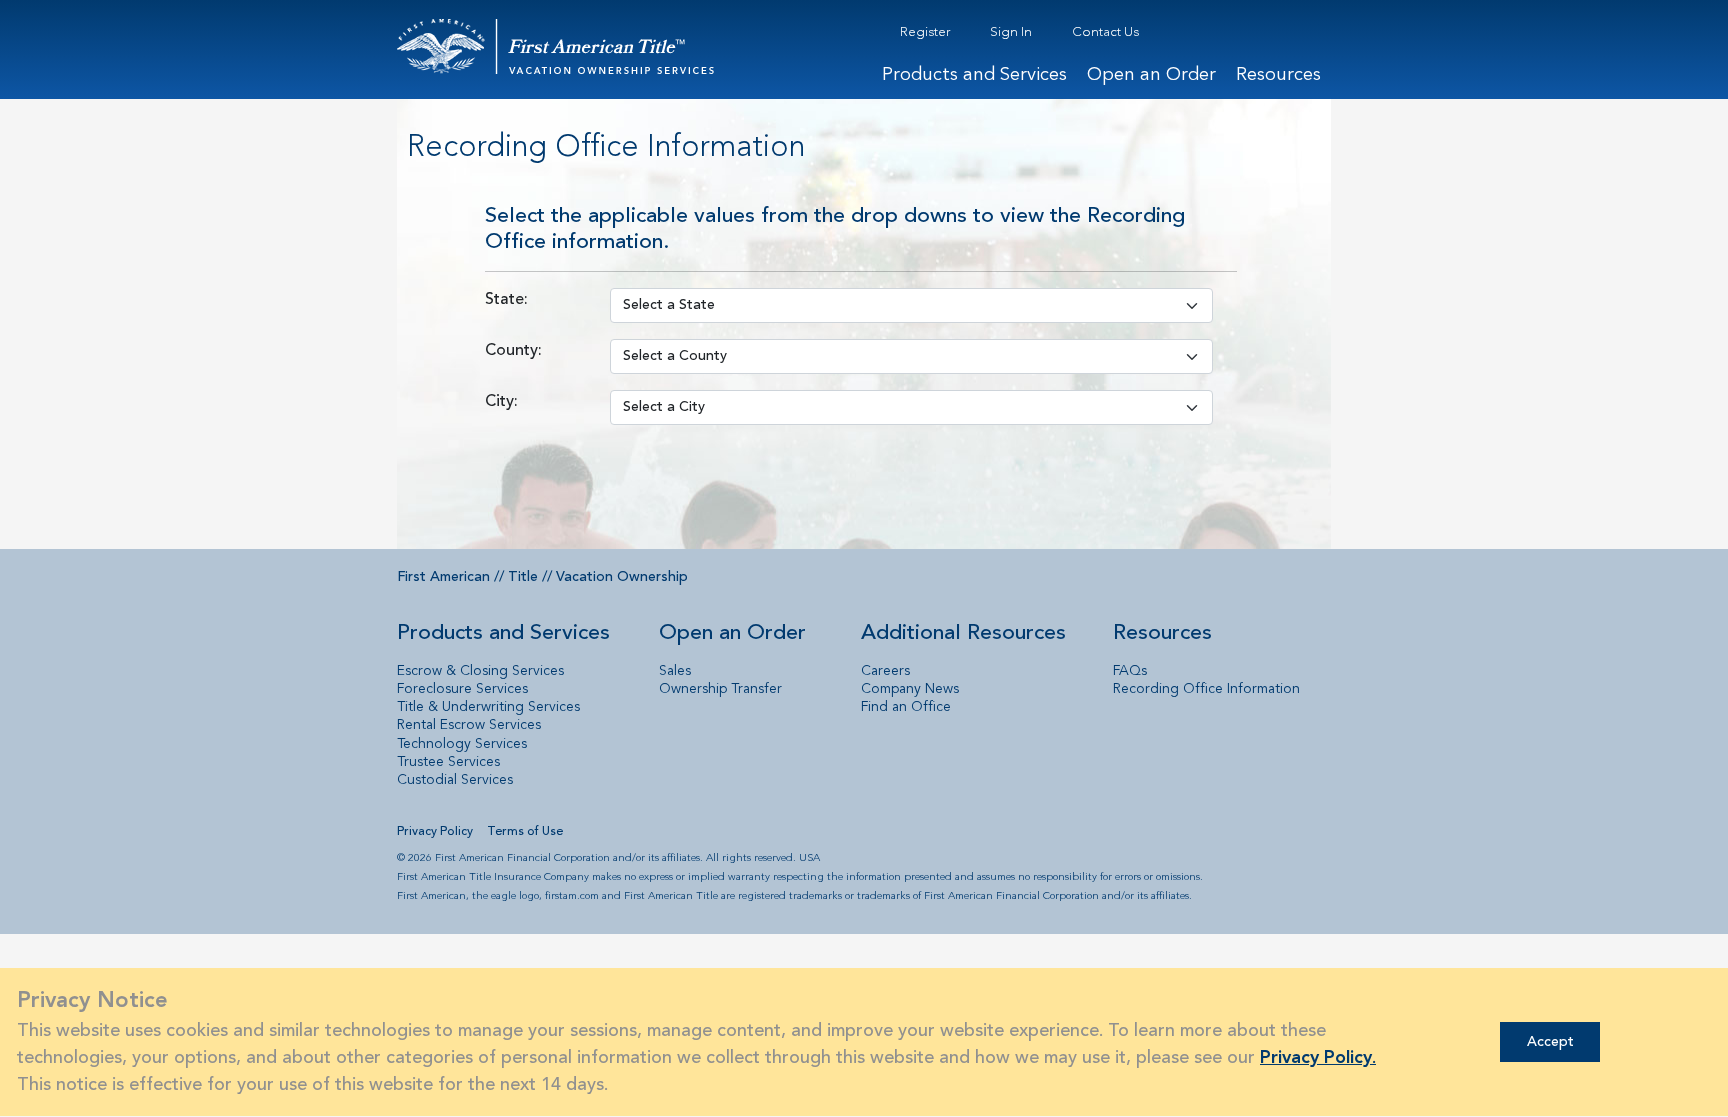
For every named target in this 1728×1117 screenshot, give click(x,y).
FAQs (1130, 671)
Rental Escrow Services (469, 725)
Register (925, 32)
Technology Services (462, 744)
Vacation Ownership (622, 577)
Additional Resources (963, 633)
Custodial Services (455, 780)
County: (513, 351)
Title (523, 577)
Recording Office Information (1206, 689)
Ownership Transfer (720, 689)
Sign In (1011, 32)
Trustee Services (448, 762)
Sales (675, 671)
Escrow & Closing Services (480, 671)
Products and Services (974, 75)
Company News (910, 689)
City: (501, 402)
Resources (1278, 75)
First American (443, 577)
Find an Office (906, 707)
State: (506, 300)
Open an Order (1151, 75)
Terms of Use (525, 832)
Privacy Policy (435, 832)
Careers (885, 671)
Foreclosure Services (462, 689)
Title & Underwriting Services (488, 707)
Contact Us (1105, 32)
